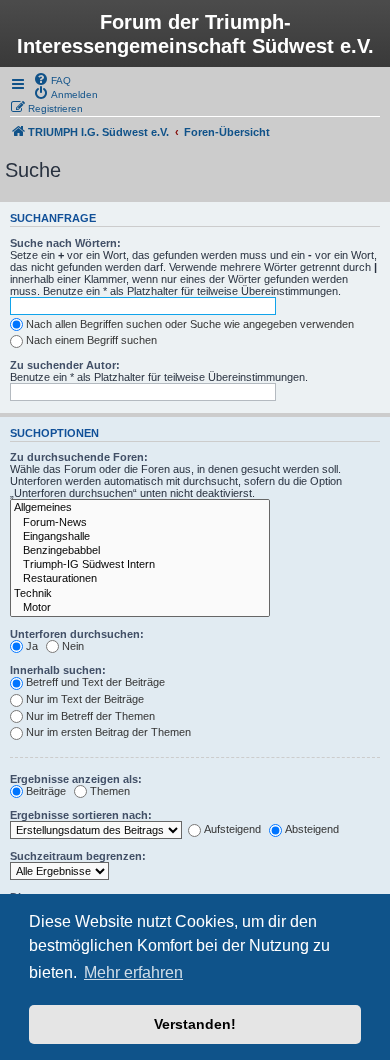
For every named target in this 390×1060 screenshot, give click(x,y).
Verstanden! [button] (195, 1024)
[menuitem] (52, 79)
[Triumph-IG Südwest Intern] (140, 565)
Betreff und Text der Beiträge (95, 682)
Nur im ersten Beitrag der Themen (108, 732)
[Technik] (140, 594)
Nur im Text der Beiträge (85, 699)
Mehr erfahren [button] (133, 972)
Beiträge (46, 791)
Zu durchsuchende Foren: (79, 457)
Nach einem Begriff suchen (91, 340)
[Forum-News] (140, 523)
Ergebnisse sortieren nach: (81, 815)
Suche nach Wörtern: (65, 243)
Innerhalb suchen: (58, 670)
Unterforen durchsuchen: (77, 634)
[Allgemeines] (140, 508)
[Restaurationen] (140, 579)
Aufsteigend (232, 829)
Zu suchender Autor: (65, 365)
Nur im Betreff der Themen (90, 716)
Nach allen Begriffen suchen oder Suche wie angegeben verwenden (190, 324)
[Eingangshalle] (140, 537)
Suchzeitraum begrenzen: (78, 856)
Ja (32, 646)
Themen (110, 791)
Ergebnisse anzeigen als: (76, 779)
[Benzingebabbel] (140, 551)
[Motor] (140, 608)
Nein (73, 646)
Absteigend (312, 829)
